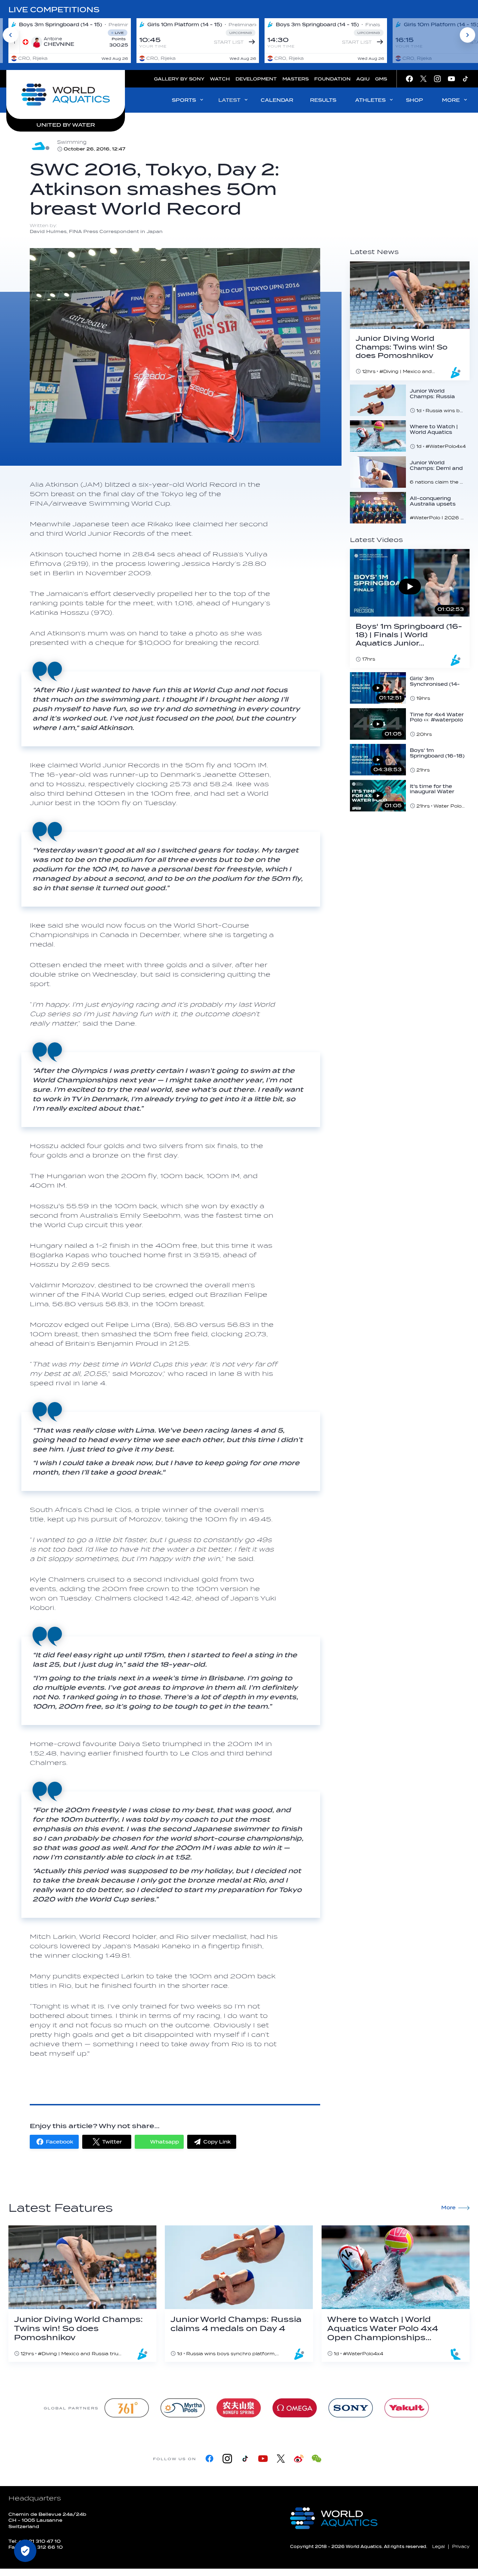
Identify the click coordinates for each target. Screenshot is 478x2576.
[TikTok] (245, 2459)
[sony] (351, 2408)
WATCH (220, 79)
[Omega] (295, 2408)
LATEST (229, 100)
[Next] (468, 35)
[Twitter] (281, 2459)
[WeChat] (317, 2459)
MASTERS (296, 79)
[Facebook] (209, 2459)
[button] (54, 2142)
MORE (451, 100)
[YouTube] (263, 2459)
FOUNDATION (332, 79)
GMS (381, 79)
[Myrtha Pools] (183, 2408)
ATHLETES (370, 100)
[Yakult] (407, 2408)
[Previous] (10, 35)
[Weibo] (299, 2459)
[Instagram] (227, 2459)
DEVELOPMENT (256, 79)
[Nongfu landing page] (239, 2408)
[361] (127, 2408)
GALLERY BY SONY (179, 79)
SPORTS (184, 100)
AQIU (363, 79)
